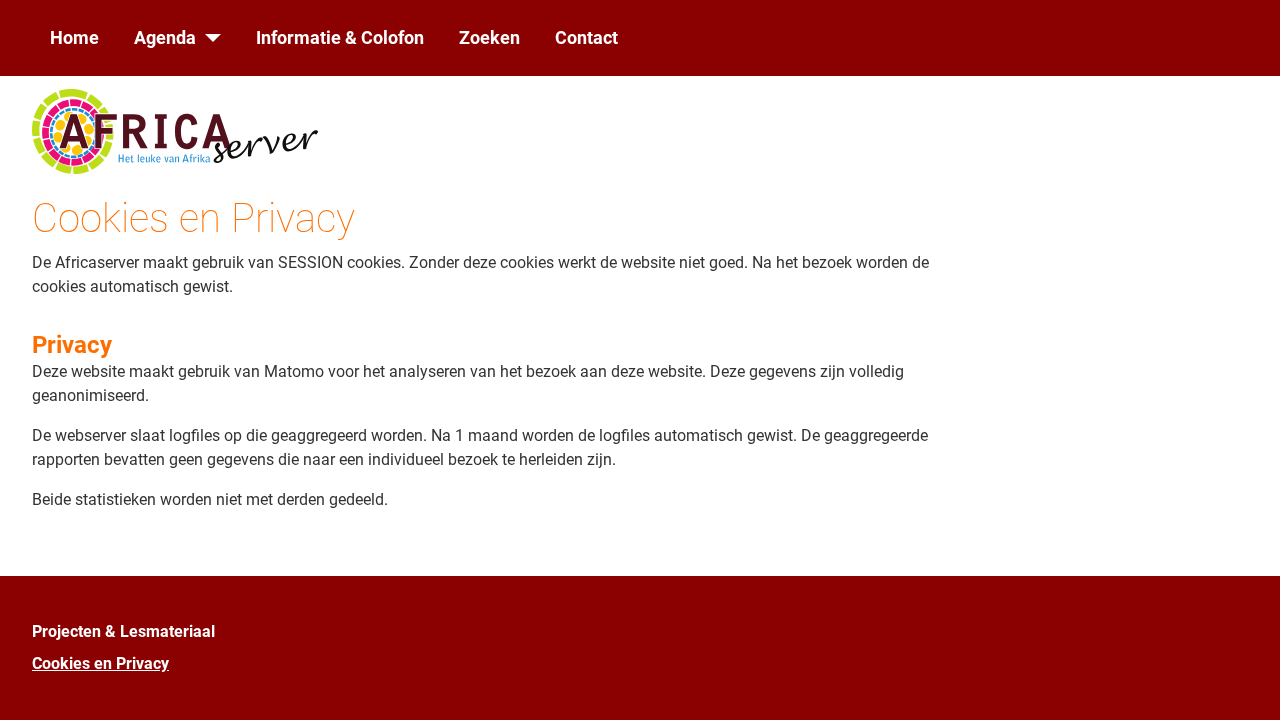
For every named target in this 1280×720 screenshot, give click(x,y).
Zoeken (489, 38)
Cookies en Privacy (100, 663)
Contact (586, 38)
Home (74, 38)
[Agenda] (208, 38)
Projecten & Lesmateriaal (123, 631)
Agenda (165, 38)
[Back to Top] (1245, 683)
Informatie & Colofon (340, 38)
